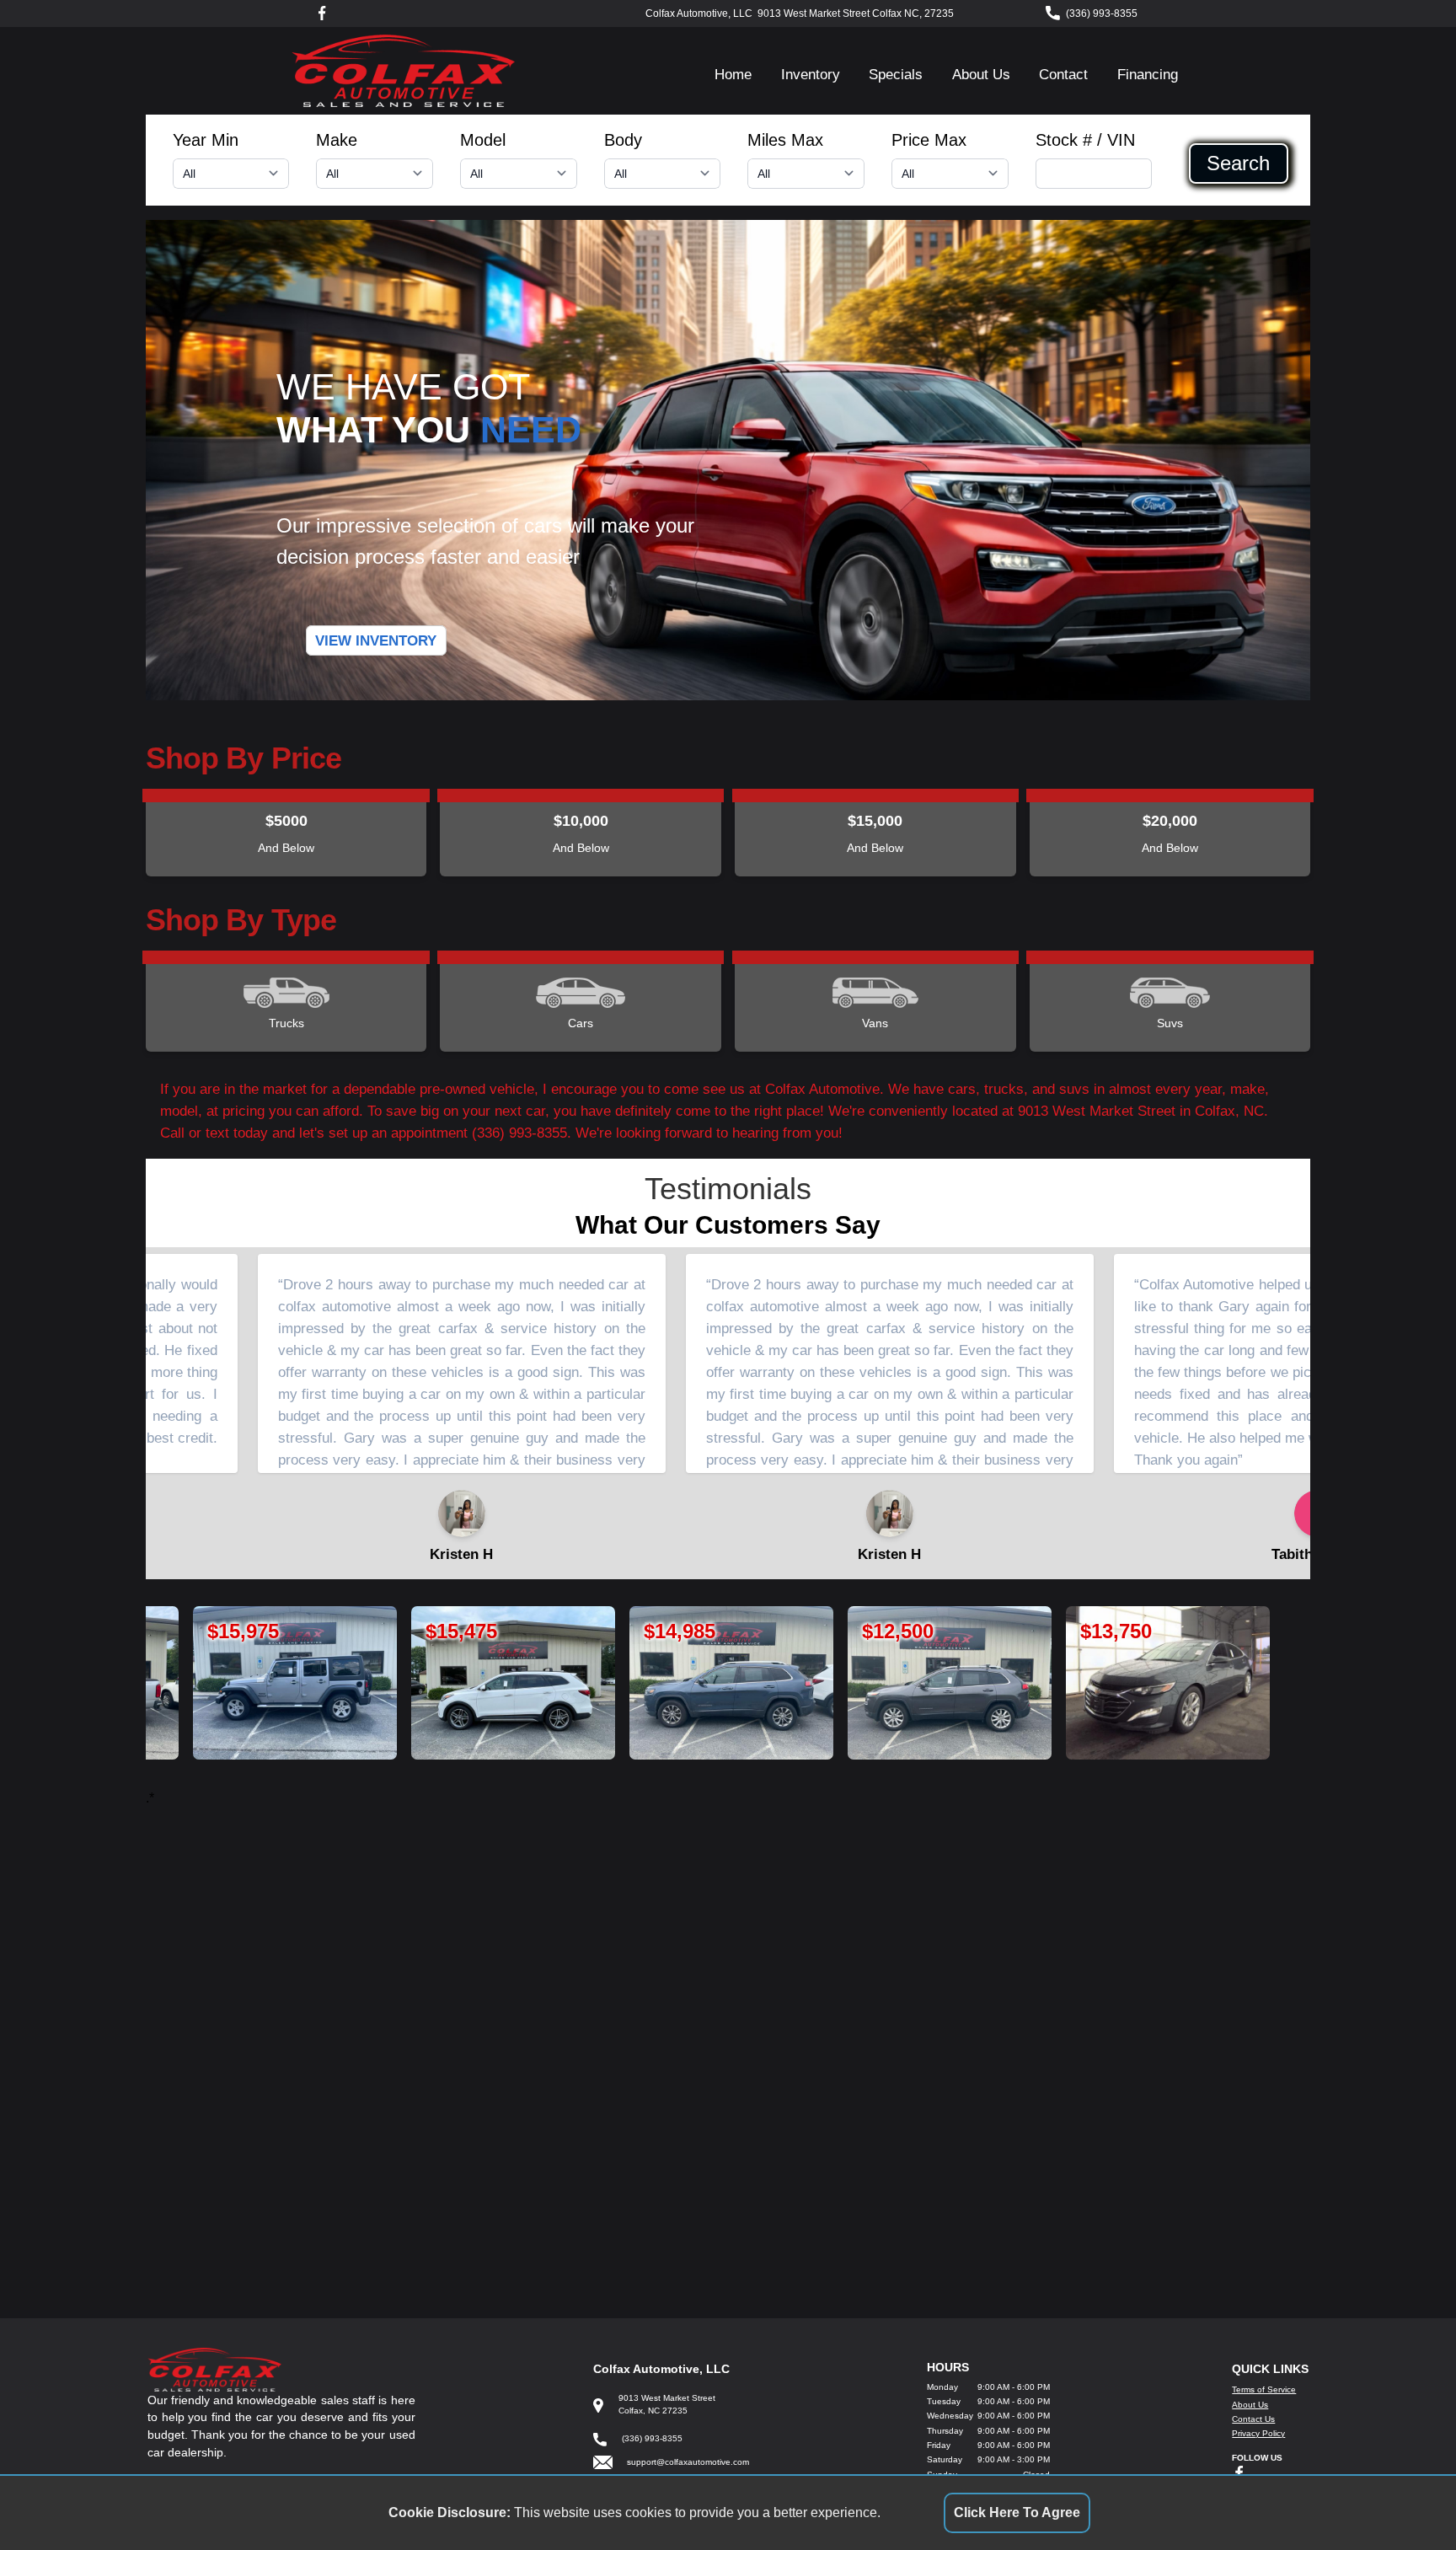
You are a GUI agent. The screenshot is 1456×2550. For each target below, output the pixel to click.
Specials (896, 74)
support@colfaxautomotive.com (688, 2462)
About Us (981, 74)
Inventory (811, 74)
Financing (1148, 74)
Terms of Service (1264, 2389)
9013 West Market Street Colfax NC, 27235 (856, 13)
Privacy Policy (1258, 2433)
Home (733, 74)
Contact (1063, 74)
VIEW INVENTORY (376, 640)
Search (1238, 163)
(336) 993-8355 (1102, 13)
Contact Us (1253, 2419)
